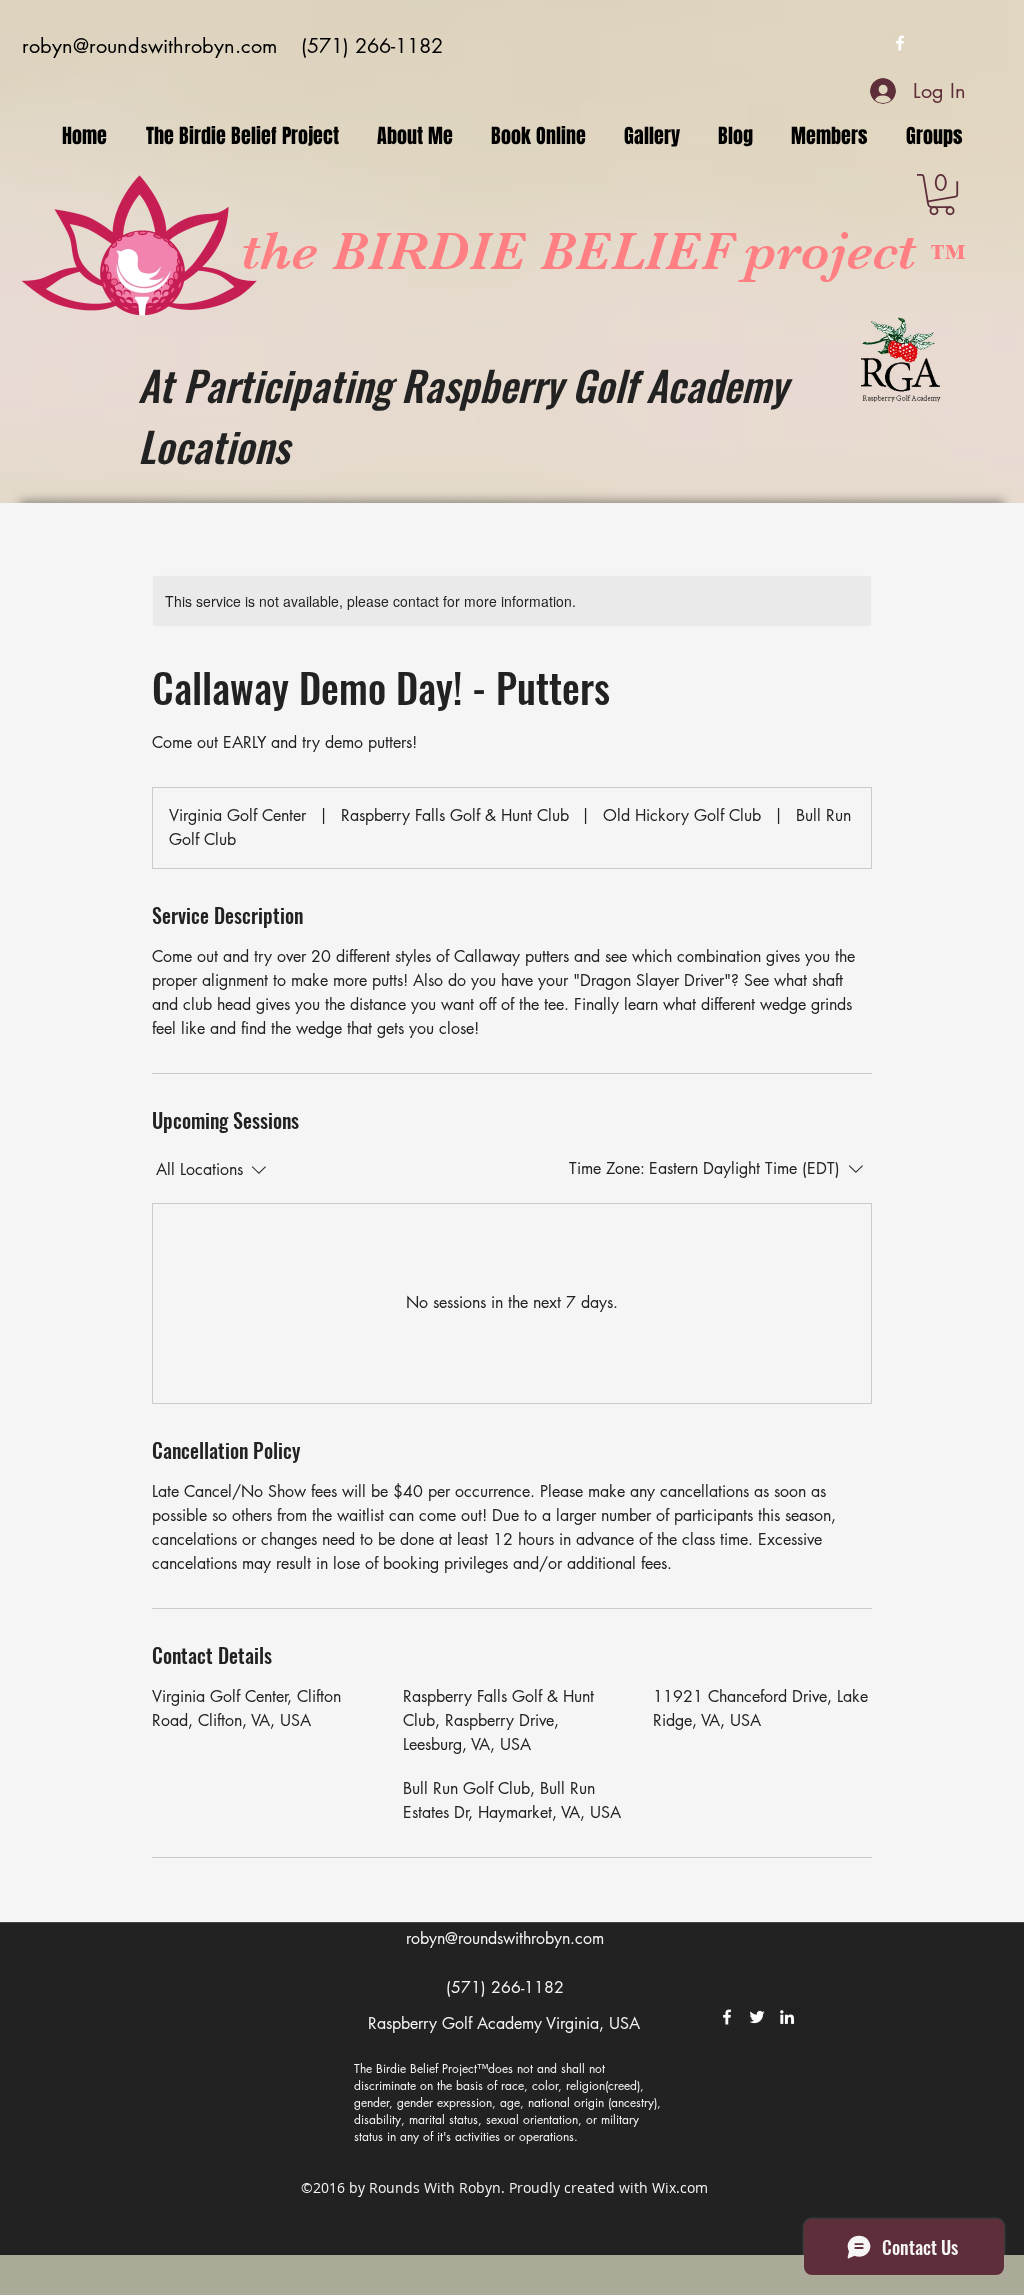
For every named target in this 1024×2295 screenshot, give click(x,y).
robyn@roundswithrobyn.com (149, 46)
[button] (941, 194)
